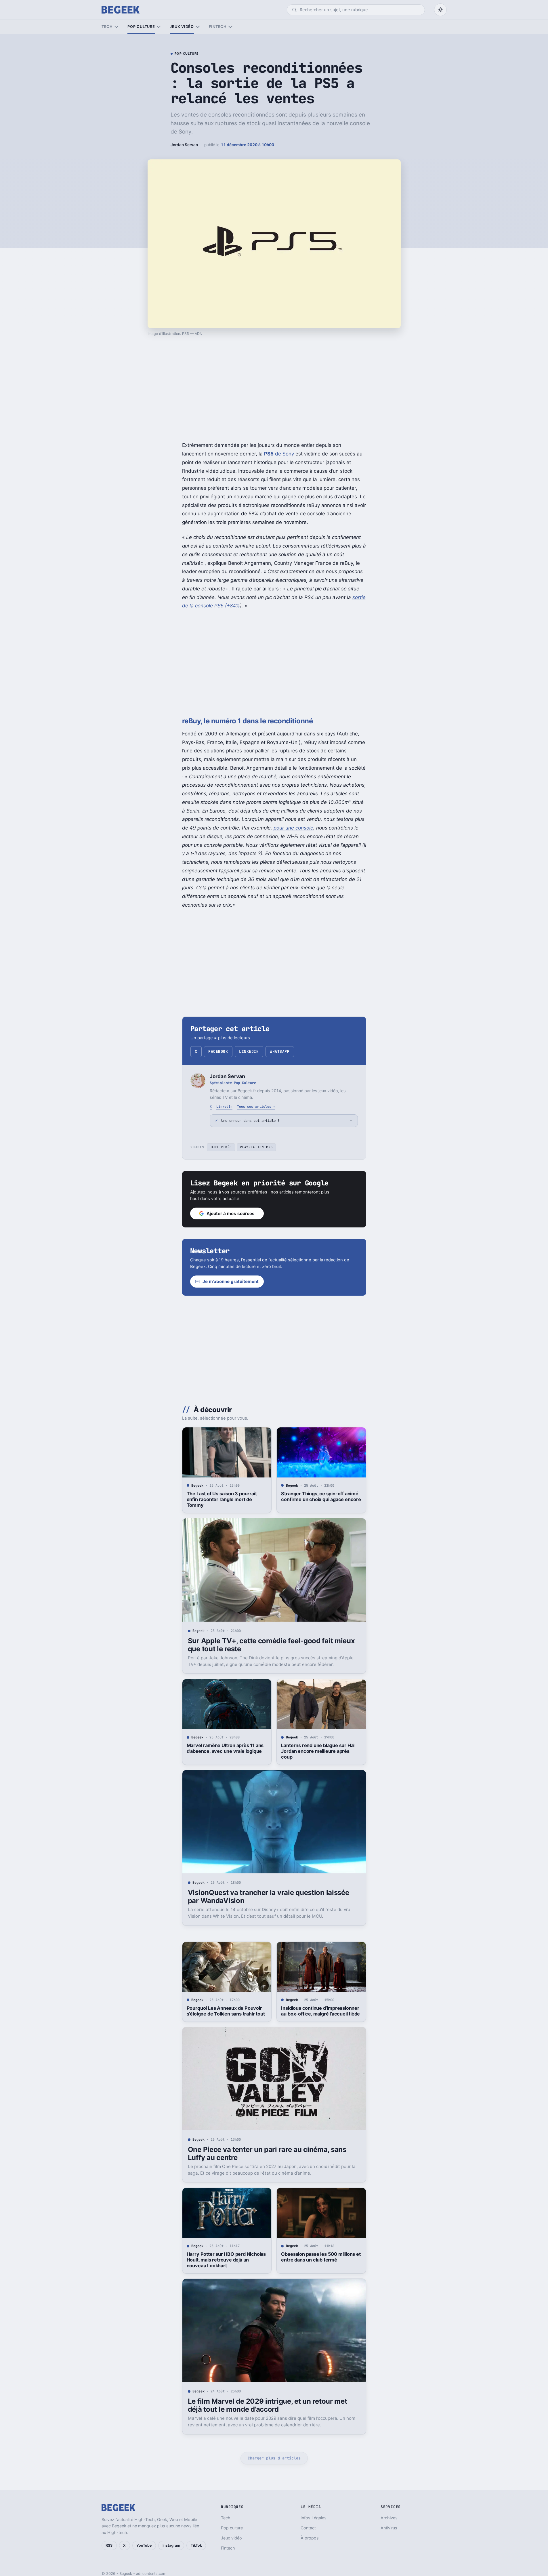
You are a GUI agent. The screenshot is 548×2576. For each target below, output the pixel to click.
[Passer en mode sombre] (440, 10)
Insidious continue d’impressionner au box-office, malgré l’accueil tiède (320, 2011)
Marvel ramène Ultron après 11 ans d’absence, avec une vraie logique (225, 1748)
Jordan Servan (184, 145)
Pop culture (141, 27)
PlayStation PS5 (256, 1147)
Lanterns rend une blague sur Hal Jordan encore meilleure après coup (318, 1751)
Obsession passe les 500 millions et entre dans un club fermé (321, 2257)
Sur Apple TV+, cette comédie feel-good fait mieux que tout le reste (271, 1645)
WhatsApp (280, 1051)
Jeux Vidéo (221, 1147)
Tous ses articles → (256, 1106)
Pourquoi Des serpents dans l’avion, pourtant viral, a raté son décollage (321, 2520)
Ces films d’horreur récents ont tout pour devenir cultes (227, 2520)
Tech (107, 27)
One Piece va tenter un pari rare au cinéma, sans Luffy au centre (267, 2153)
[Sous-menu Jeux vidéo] (197, 27)
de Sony (279, 454)
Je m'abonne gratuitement (231, 1281)
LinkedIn (249, 1051)
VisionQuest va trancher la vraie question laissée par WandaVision (269, 1897)
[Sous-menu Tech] (116, 27)
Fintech (218, 27)
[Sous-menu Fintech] (230, 27)
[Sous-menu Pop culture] (159, 27)
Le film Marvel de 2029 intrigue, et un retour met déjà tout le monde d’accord (268, 2405)
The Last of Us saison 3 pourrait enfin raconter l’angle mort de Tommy (222, 1499)
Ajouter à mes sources (231, 1213)
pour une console (293, 828)
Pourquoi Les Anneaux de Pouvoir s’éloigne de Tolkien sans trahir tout (226, 2011)
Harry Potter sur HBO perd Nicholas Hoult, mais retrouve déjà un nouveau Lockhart (226, 2260)
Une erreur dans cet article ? (250, 1121)
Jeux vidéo (182, 27)
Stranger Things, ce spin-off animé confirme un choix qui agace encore (321, 1496)
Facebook (218, 1051)
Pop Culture (187, 54)
